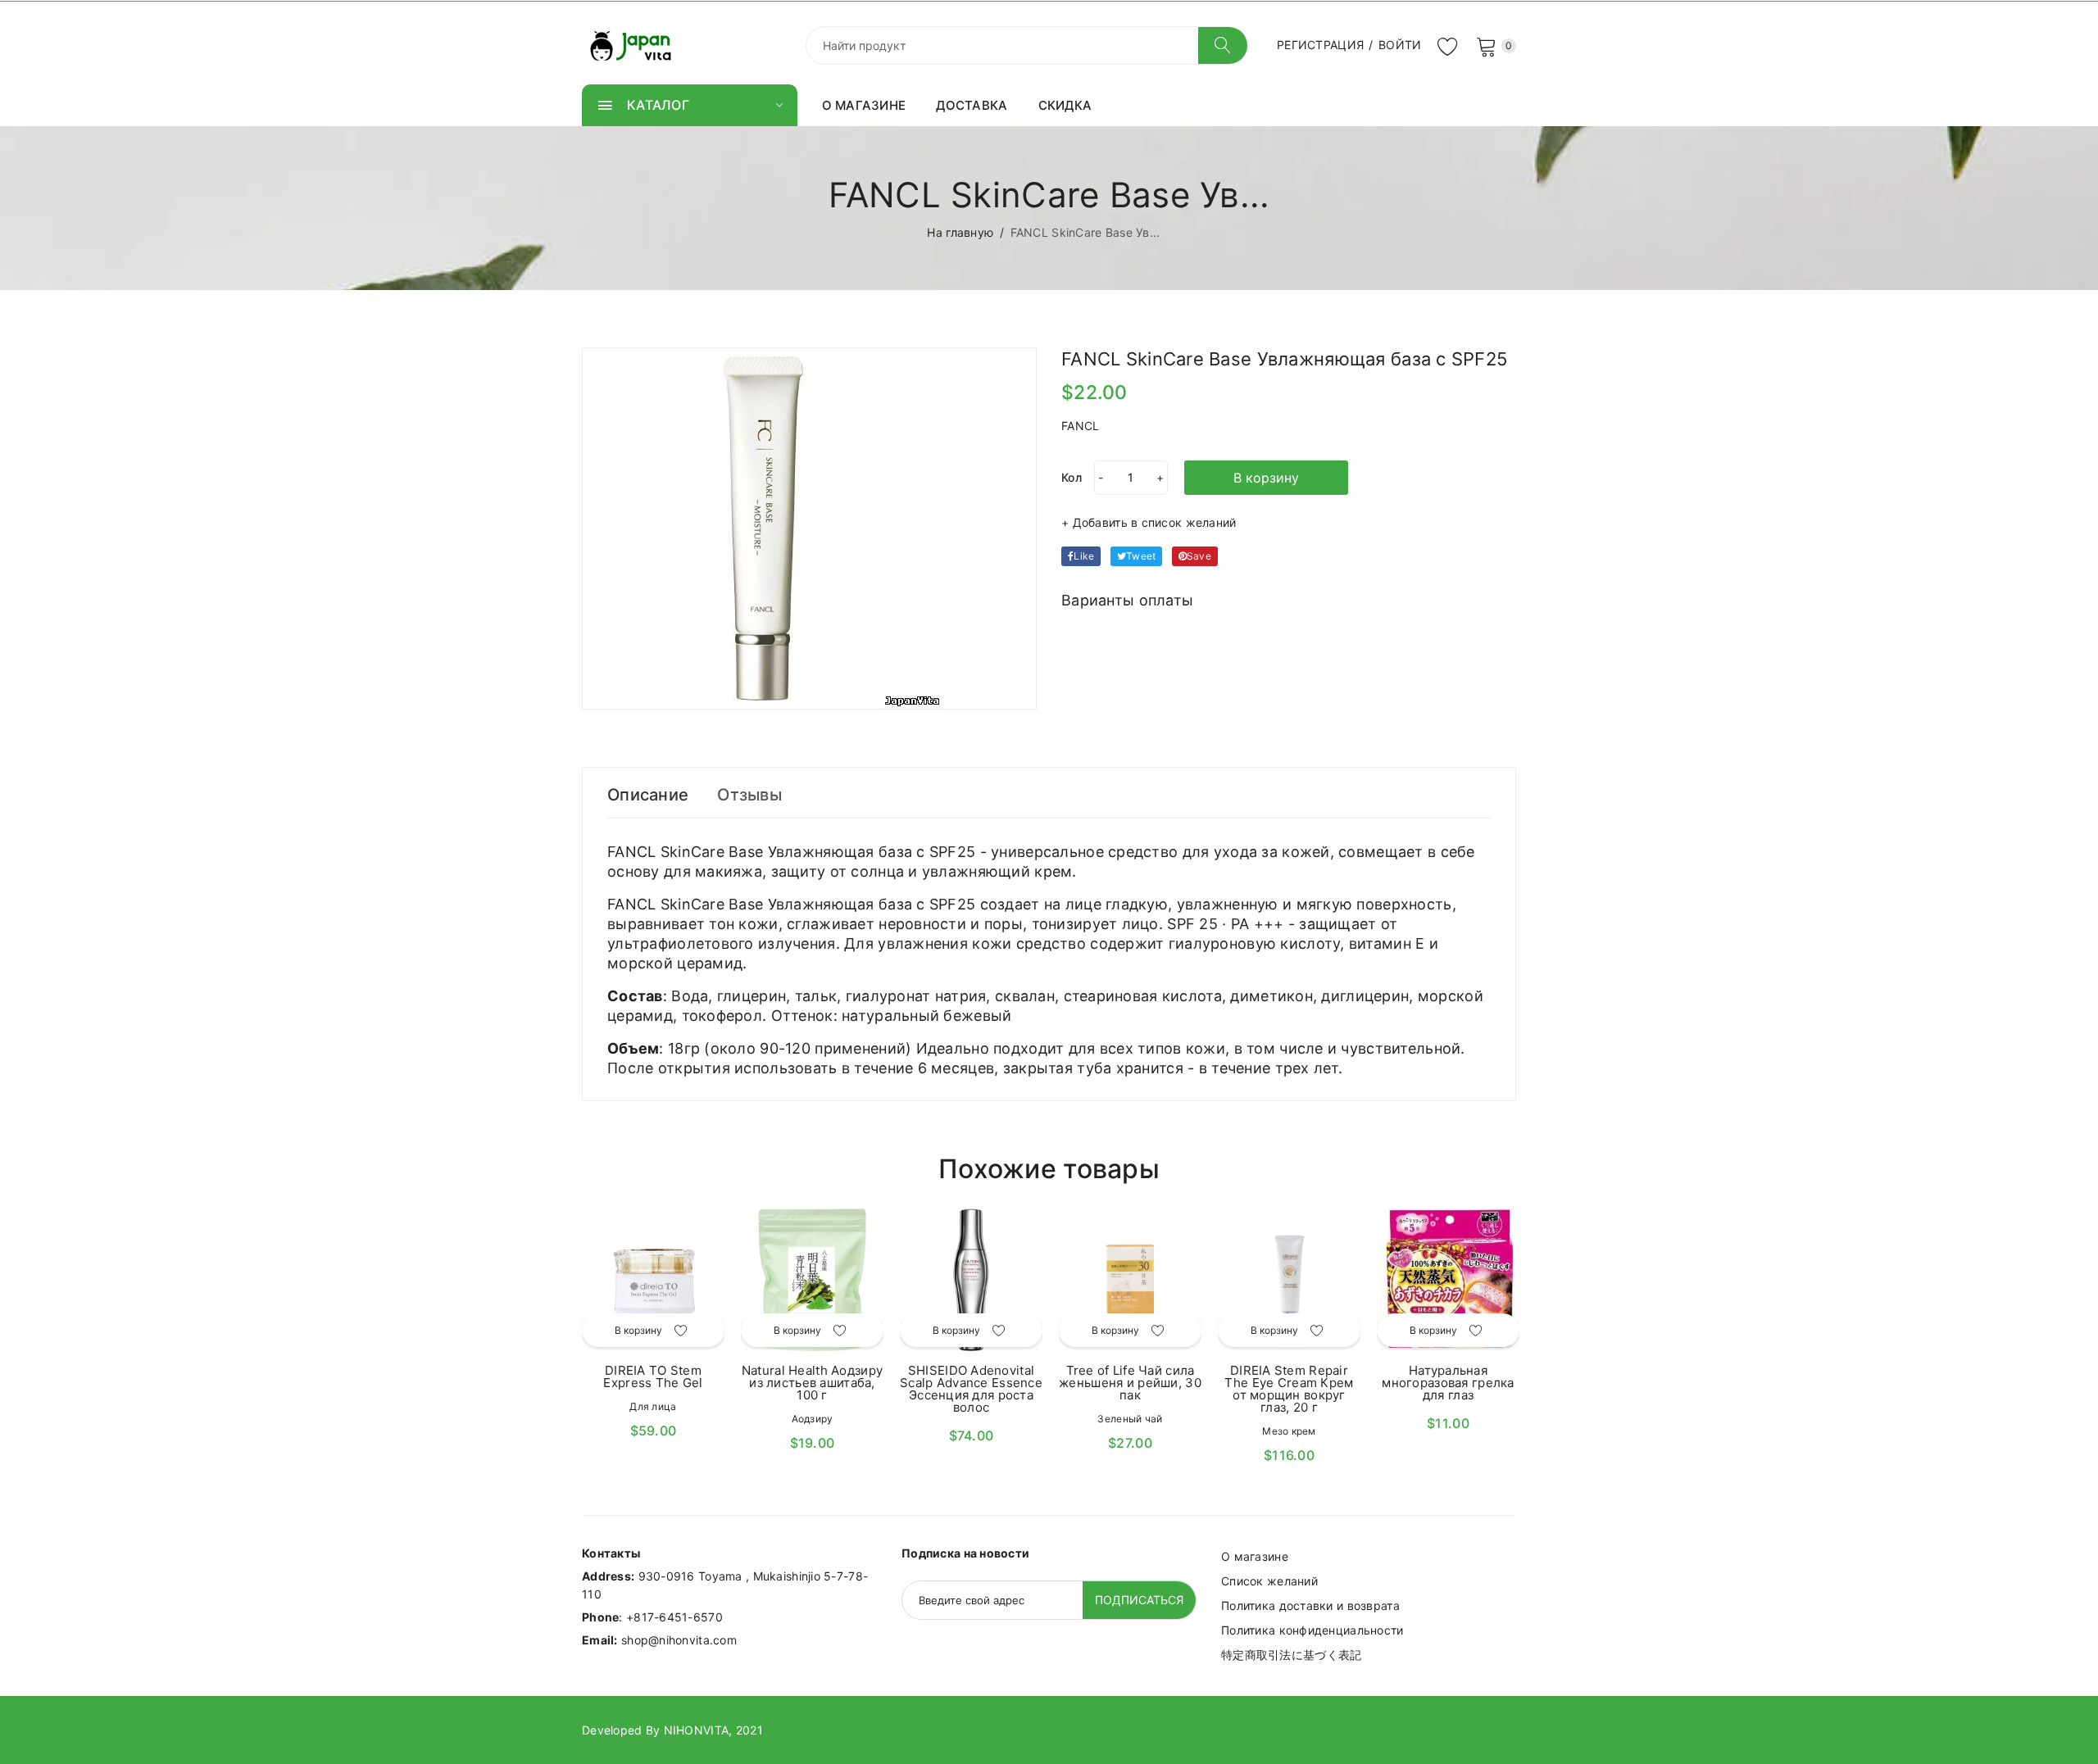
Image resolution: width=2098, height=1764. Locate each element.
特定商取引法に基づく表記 (1291, 1655)
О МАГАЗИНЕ (864, 105)
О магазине (1255, 1556)
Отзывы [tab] (749, 795)
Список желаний (1269, 1581)
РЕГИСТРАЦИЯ (1320, 45)
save (1199, 556)
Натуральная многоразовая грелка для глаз (1448, 1383)
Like (1084, 556)
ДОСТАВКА (972, 105)
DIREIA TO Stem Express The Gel (653, 1376)
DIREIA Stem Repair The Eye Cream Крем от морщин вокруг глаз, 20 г (1289, 1389)
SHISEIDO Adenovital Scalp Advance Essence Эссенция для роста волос (971, 1389)
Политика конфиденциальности (1312, 1630)
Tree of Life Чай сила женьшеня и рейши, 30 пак (1130, 1383)
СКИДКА (1065, 105)
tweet (1141, 556)
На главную (960, 232)
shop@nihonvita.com (679, 1640)
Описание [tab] (648, 795)
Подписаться (1139, 1600)
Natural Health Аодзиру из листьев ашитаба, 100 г (812, 1383)
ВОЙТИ (1400, 45)
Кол (1072, 477)
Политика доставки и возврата (1310, 1605)
